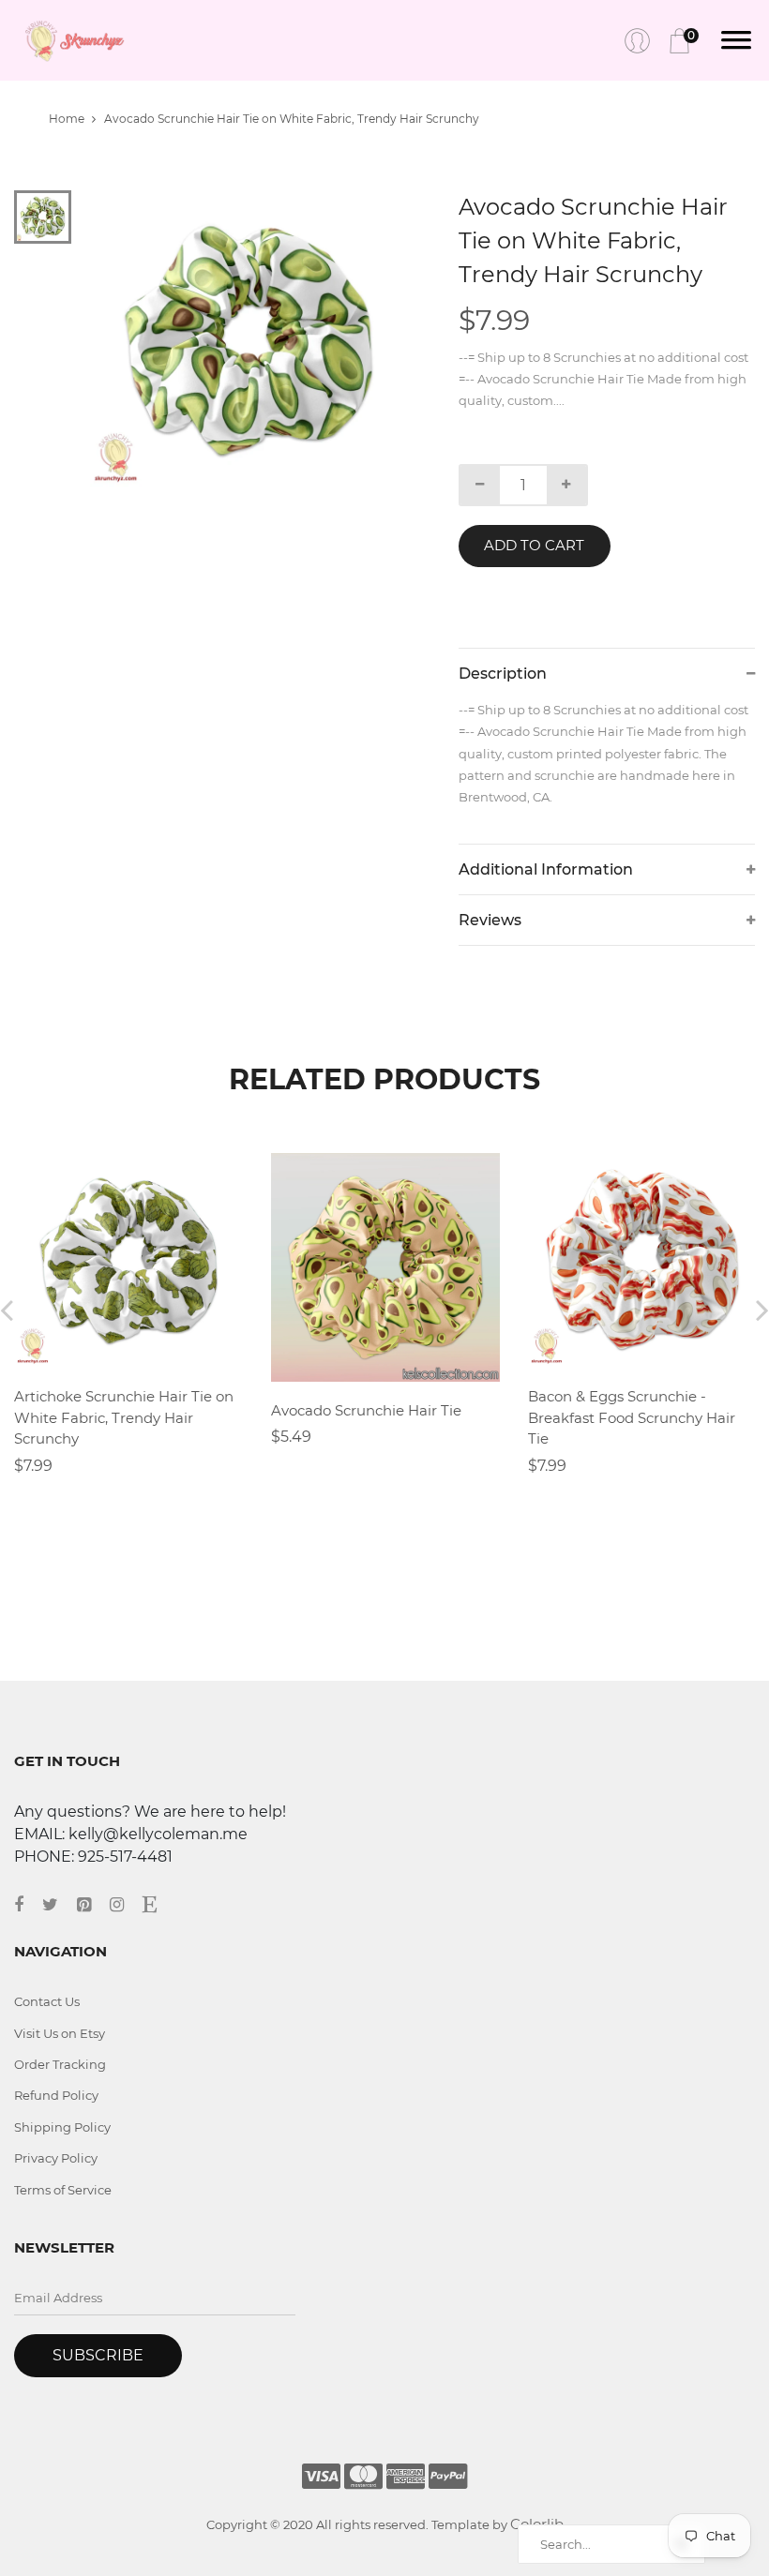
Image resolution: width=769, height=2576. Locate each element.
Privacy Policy (56, 2158)
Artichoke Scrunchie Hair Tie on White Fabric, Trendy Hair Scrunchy (124, 1417)
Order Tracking (60, 2064)
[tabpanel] (249, 339)
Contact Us (47, 2001)
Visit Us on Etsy (60, 2033)
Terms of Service (63, 2190)
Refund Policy (56, 2095)
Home (67, 119)
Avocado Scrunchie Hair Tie (366, 1410)
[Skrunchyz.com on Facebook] (28, 1905)
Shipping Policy (62, 2127)
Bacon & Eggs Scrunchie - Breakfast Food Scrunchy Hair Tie (632, 1417)
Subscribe (98, 2355)
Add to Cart (534, 545)
